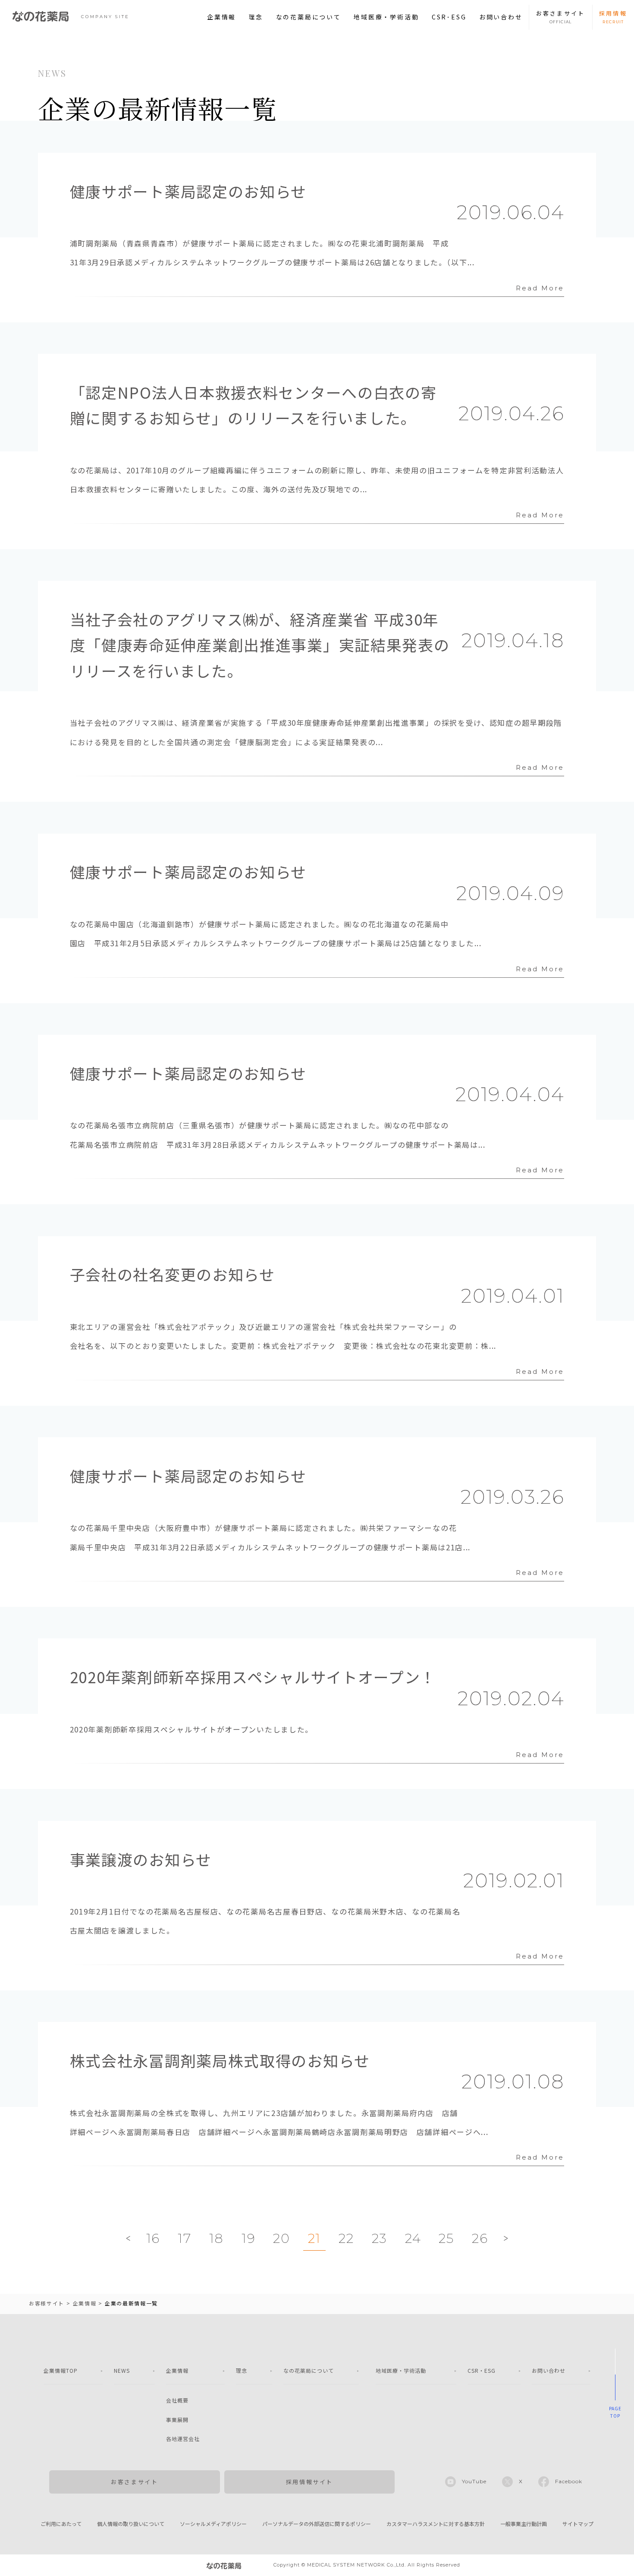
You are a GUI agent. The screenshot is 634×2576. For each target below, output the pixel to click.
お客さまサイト (134, 2482)
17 (184, 2238)
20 (281, 2238)
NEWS (122, 2370)
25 (446, 2238)
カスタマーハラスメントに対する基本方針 (436, 2524)
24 (413, 2238)
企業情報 (221, 17)
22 (346, 2238)
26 (480, 2238)
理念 (256, 17)
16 (153, 2238)
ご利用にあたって (61, 2524)
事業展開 (177, 2420)
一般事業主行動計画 (524, 2524)
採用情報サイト (309, 2482)
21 (314, 2238)
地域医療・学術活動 (386, 17)
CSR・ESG (482, 2370)
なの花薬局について (309, 17)
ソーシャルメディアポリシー (213, 2524)
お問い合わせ (501, 17)
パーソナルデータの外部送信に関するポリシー (317, 2524)
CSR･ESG (449, 17)
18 (217, 2238)
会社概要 (177, 2400)
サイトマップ (578, 2524)
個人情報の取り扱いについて (131, 2524)
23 (380, 2238)
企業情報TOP (61, 2370)
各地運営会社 (183, 2439)
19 (248, 2238)
